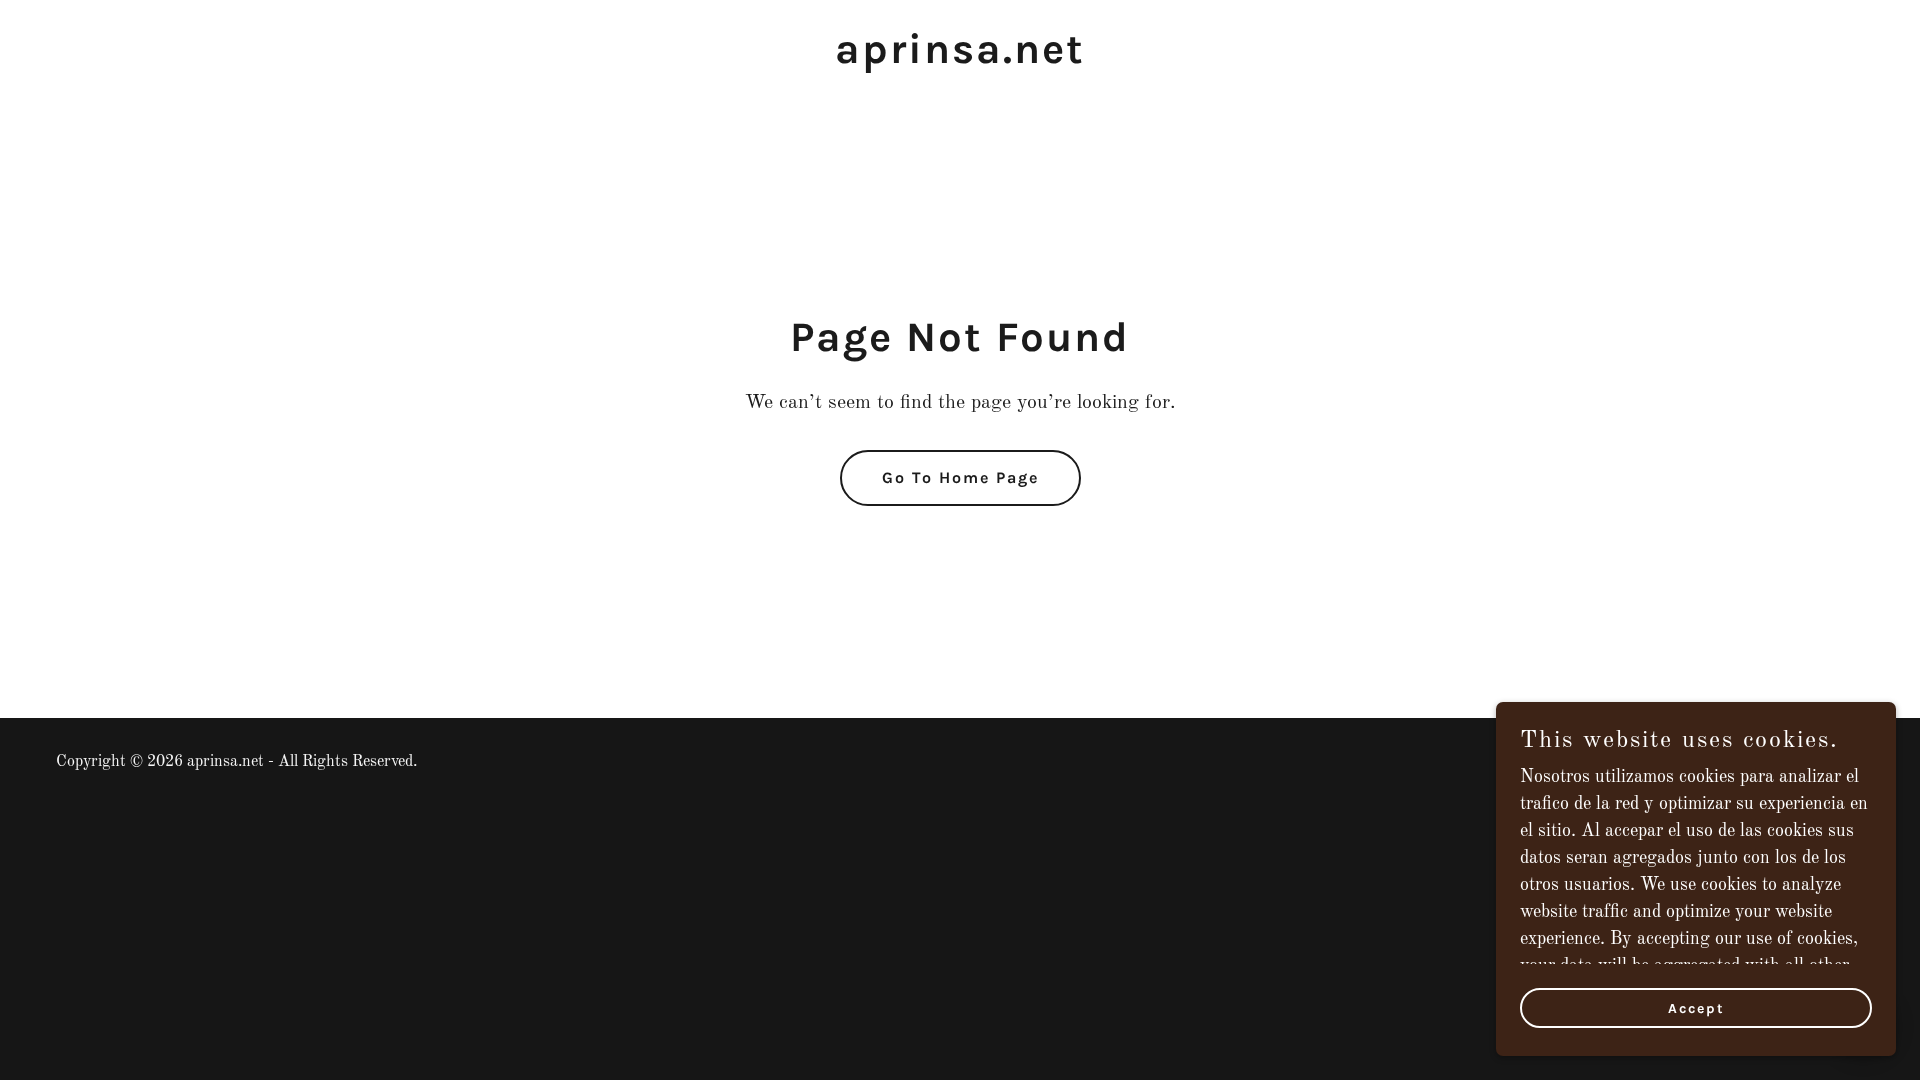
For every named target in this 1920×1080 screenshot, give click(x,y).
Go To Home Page (960, 477)
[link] (960, 58)
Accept (1696, 1008)
